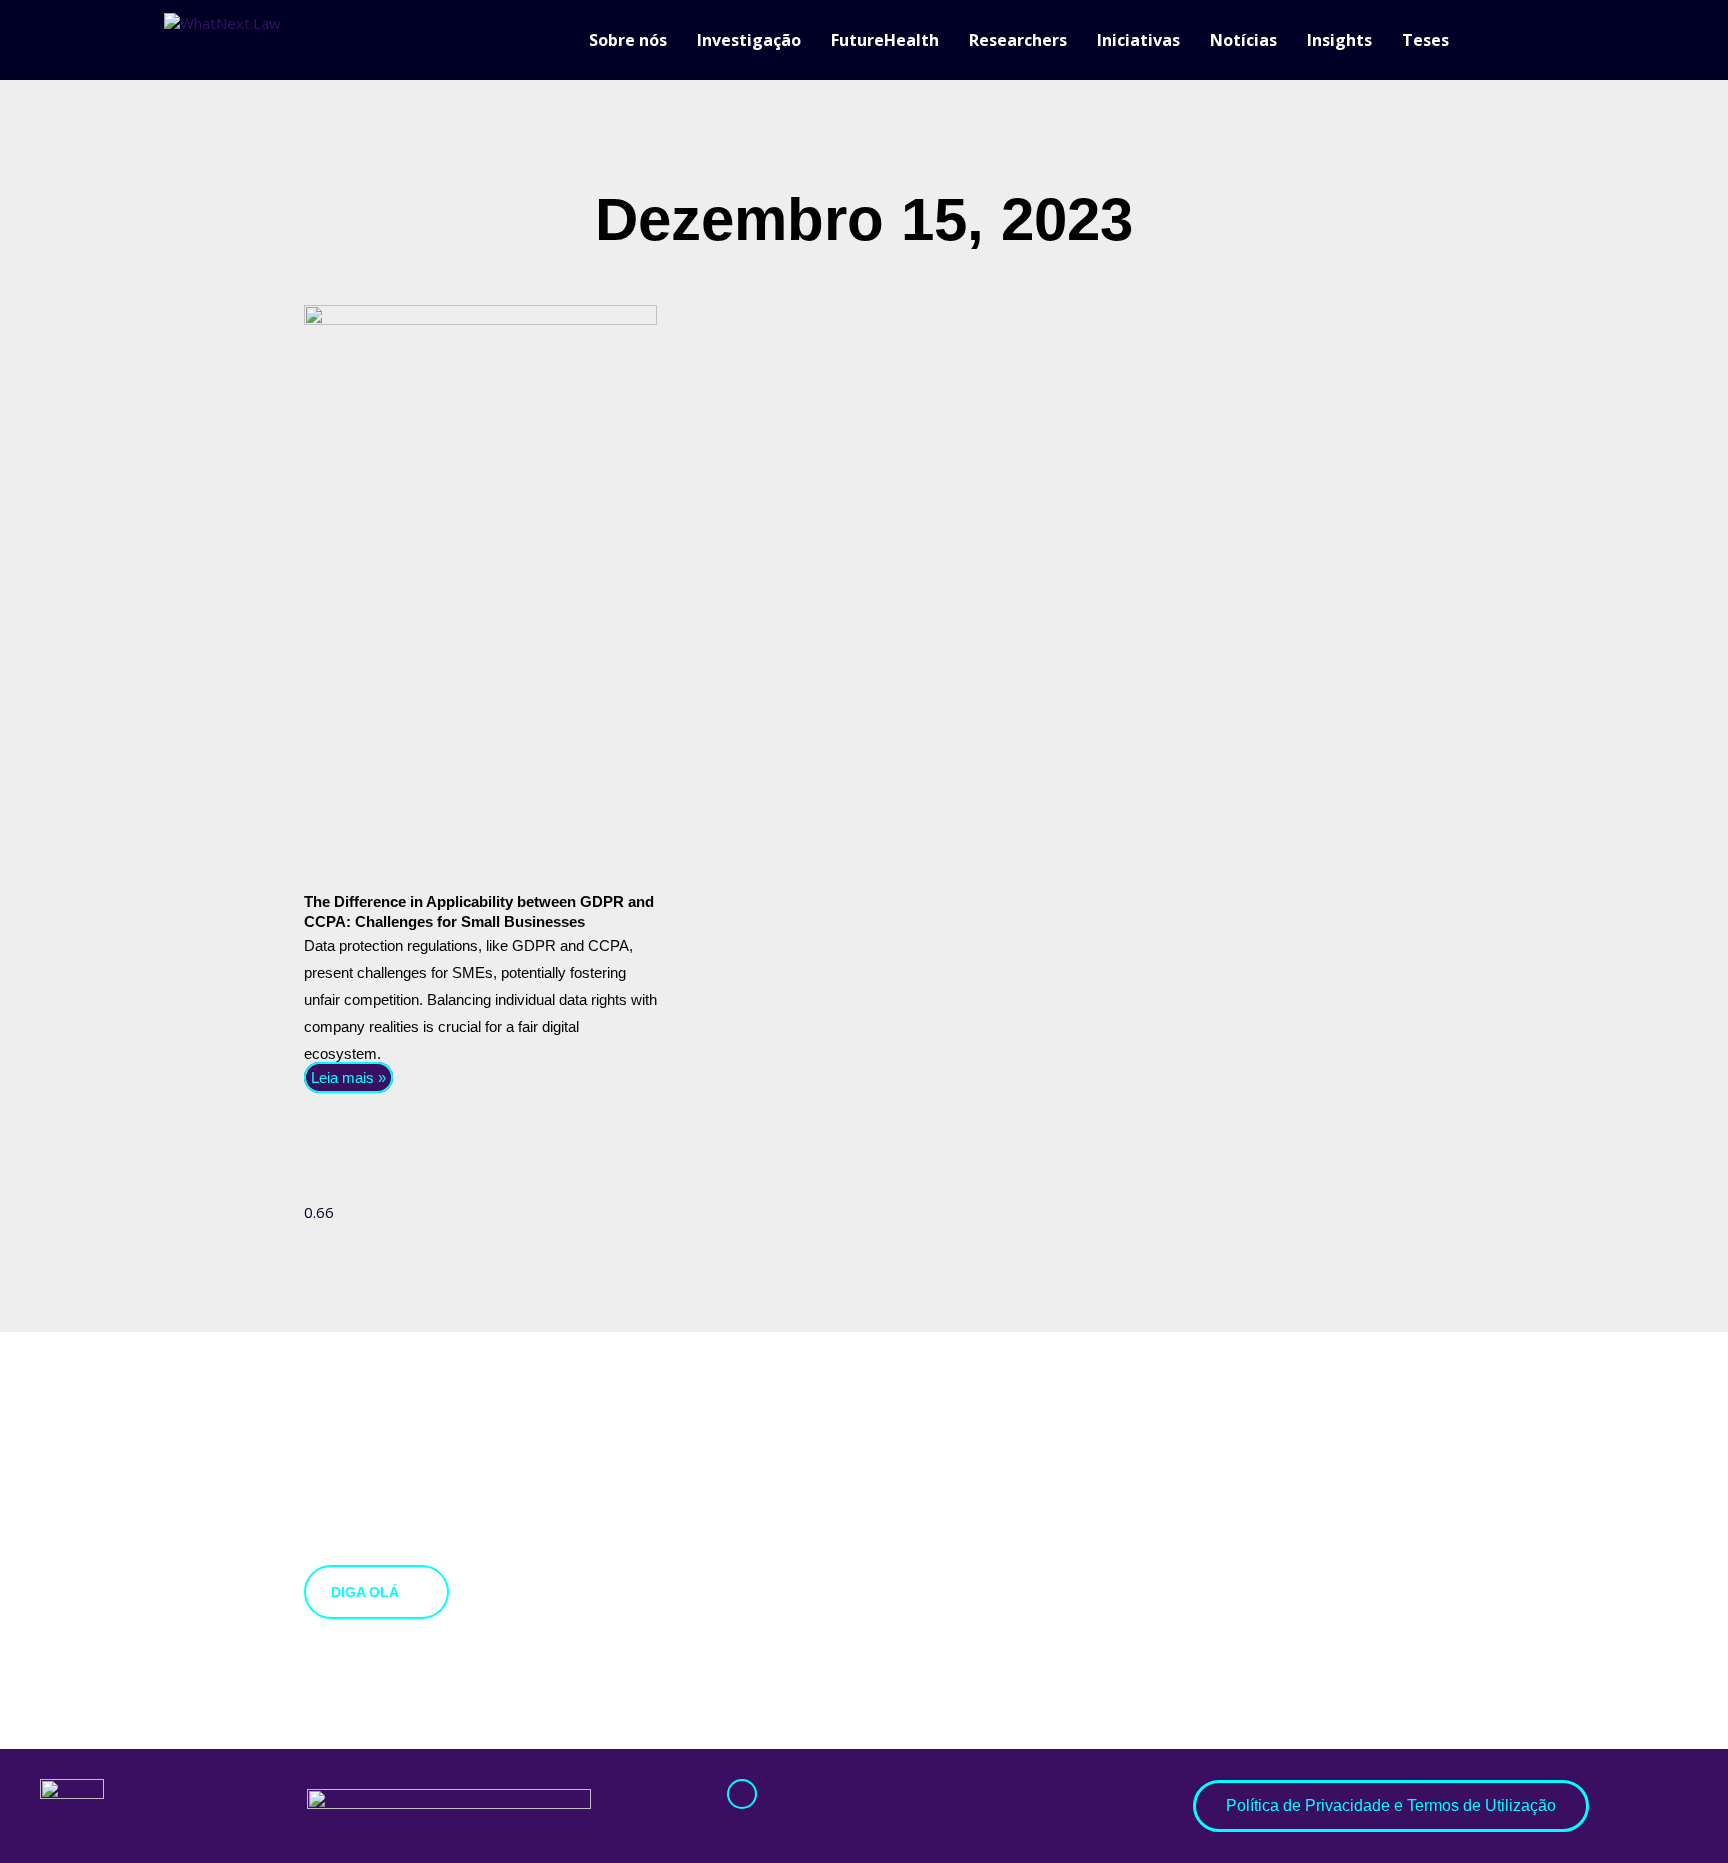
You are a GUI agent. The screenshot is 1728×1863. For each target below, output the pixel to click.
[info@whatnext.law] (742, 1794)
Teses (1425, 40)
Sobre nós (628, 40)
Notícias (1243, 40)
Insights (1339, 40)
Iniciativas (1138, 40)
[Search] (1554, 40)
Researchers (1018, 40)
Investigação (749, 40)
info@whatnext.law (794, 1822)
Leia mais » (348, 1077)
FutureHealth (885, 40)
